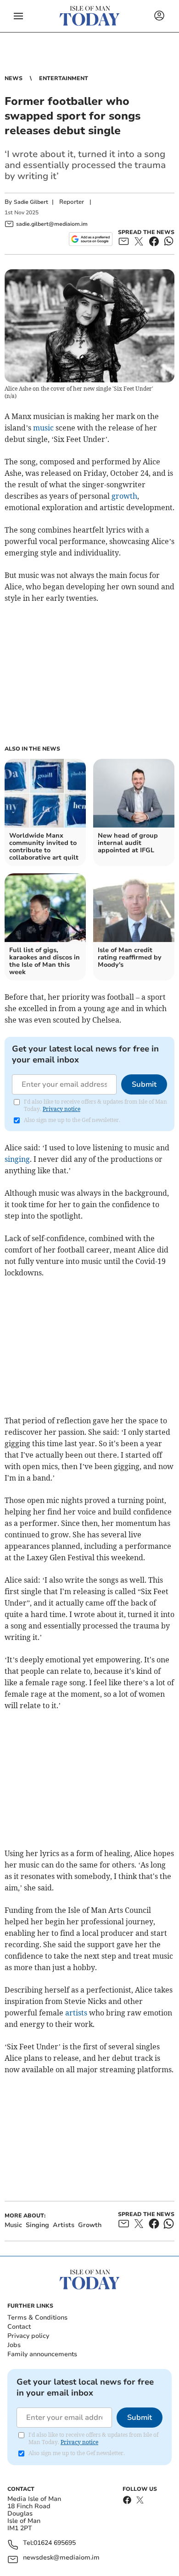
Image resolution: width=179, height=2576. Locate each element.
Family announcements (42, 2354)
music (43, 428)
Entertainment (64, 78)
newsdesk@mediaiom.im (61, 2558)
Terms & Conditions (37, 2317)
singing (17, 1159)
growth (124, 496)
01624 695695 (55, 2543)
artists (76, 2013)
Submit (144, 1084)
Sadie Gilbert (31, 202)
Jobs (14, 2345)
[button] (18, 16)
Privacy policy (28, 2336)
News (14, 78)
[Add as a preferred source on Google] (91, 239)
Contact (19, 2327)
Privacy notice (62, 1109)
